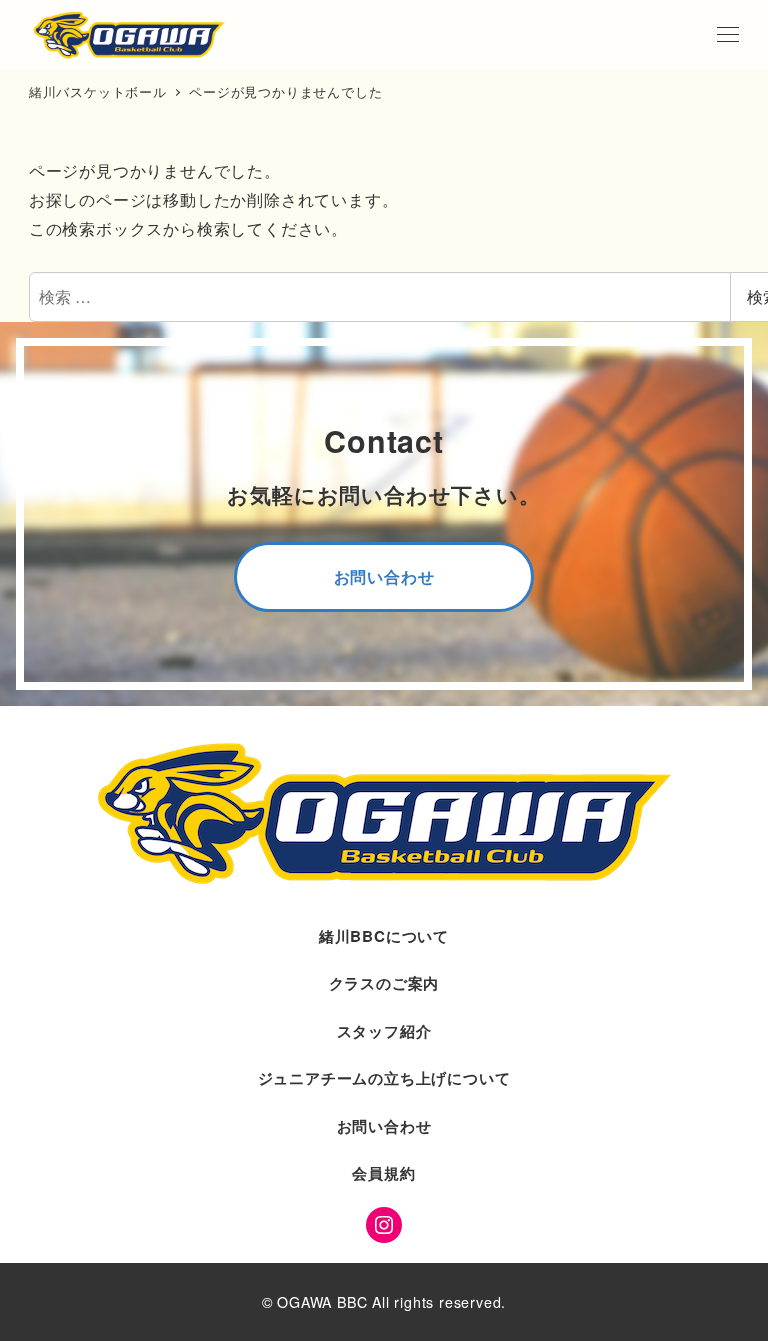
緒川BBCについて (384, 936)
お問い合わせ (384, 1126)
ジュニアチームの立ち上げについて (384, 1078)
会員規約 (383, 1173)
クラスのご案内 (384, 983)
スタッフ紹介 (384, 1031)
